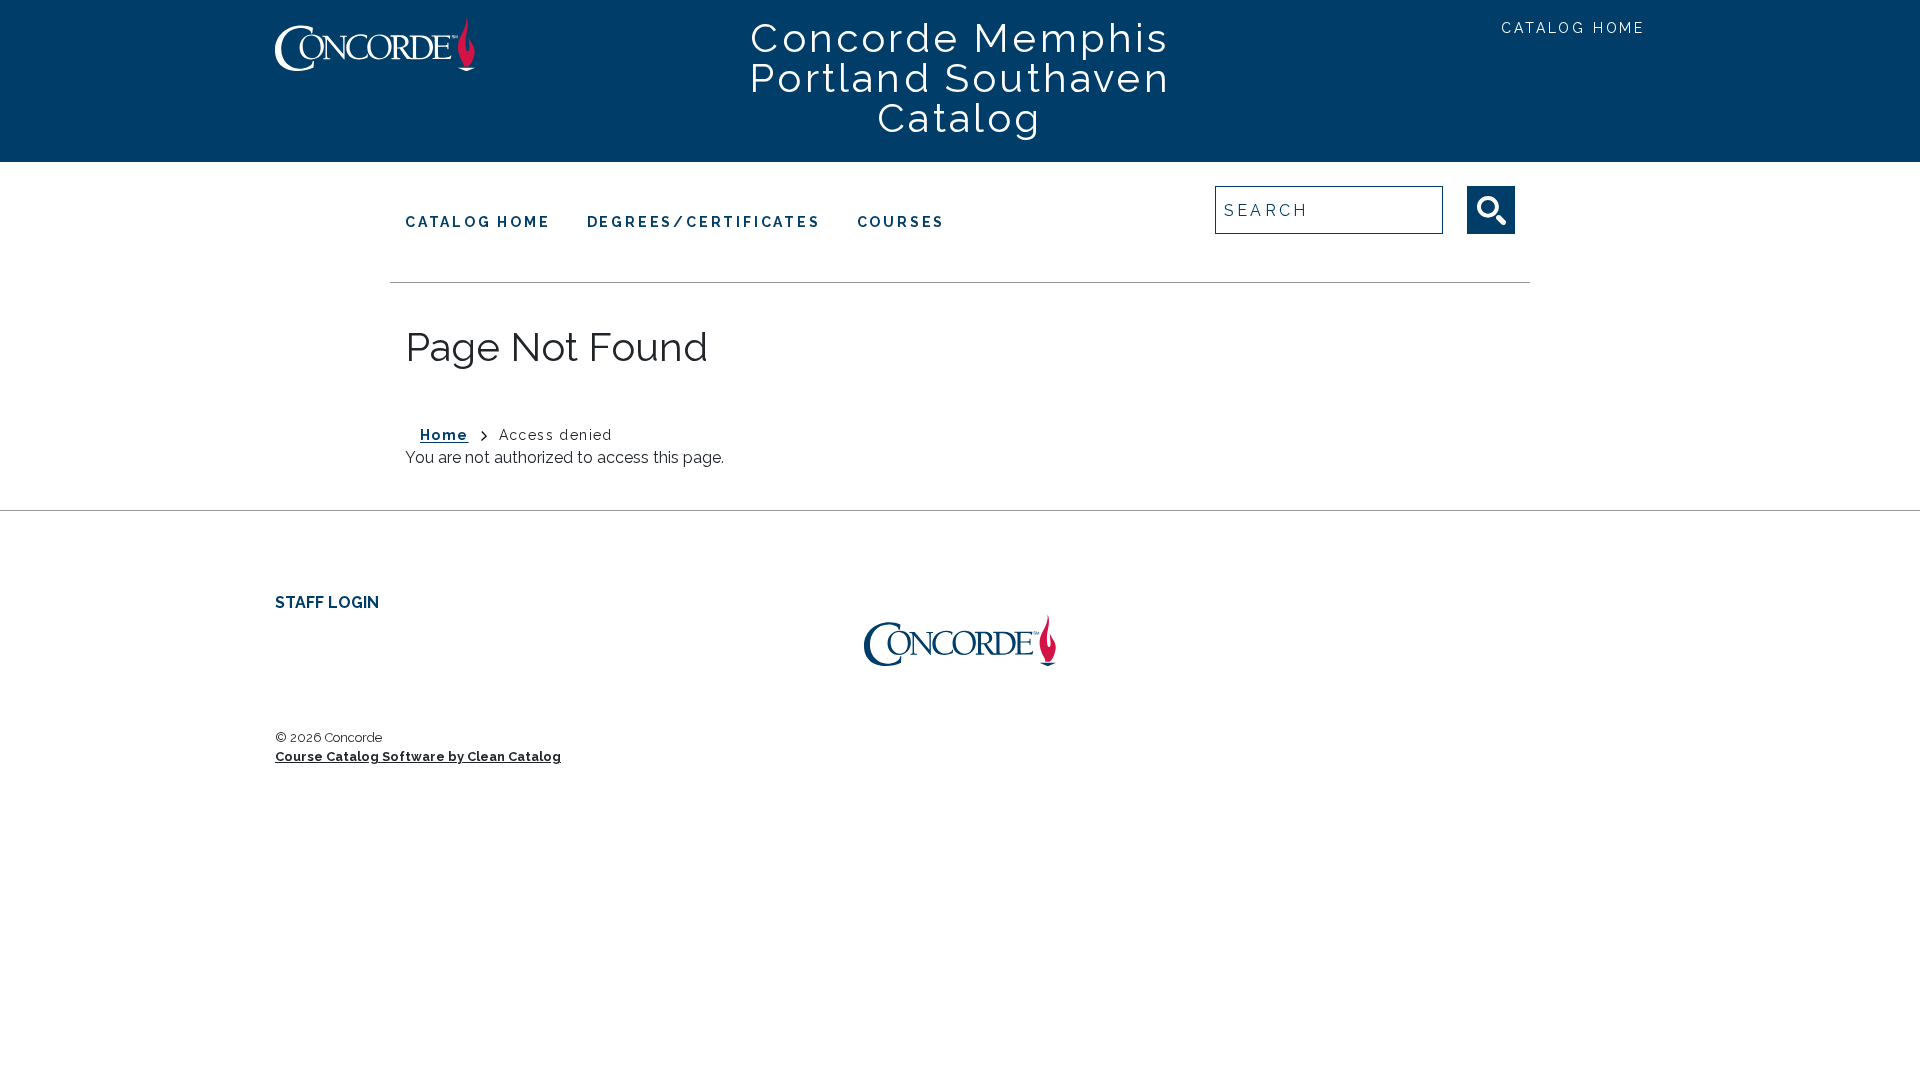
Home (444, 435)
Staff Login (327, 602)
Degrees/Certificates (704, 222)
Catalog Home (1573, 28)
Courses (901, 222)
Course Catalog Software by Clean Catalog (418, 756)
